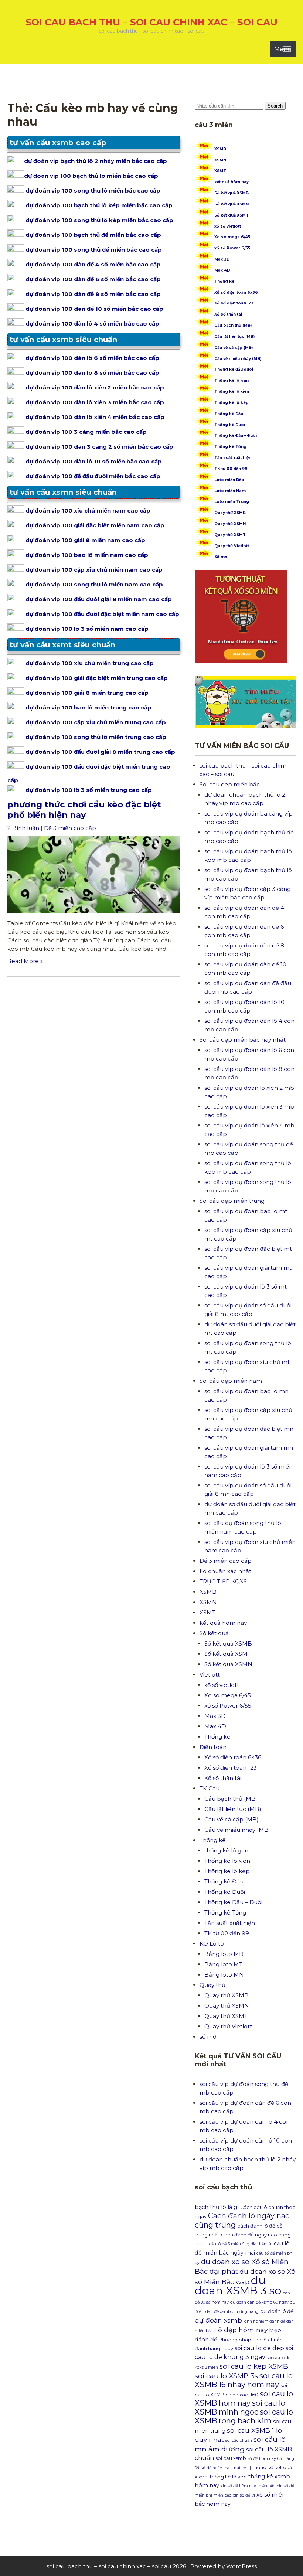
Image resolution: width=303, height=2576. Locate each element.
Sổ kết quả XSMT (231, 215)
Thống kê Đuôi (230, 425)
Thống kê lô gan (231, 380)
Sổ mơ (221, 557)
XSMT (220, 171)
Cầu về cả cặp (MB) (234, 348)
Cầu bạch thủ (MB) (233, 325)
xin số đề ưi (244, 2495)
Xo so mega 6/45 (232, 237)
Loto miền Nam (230, 491)
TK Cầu (210, 1788)
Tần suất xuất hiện (233, 458)
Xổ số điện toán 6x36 (236, 292)
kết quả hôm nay (231, 182)
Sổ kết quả (214, 1633)
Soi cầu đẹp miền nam (231, 1381)
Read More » (25, 961)
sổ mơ (208, 2037)
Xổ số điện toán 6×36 (233, 1757)
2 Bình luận (23, 828)
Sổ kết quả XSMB (231, 193)
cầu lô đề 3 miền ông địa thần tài (241, 2244)
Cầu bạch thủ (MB (230, 1799)
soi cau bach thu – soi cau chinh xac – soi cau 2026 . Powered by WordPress (152, 2566)
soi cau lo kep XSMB (254, 2366)
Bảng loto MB (224, 1954)
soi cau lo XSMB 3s (226, 2376)
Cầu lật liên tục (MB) (234, 336)
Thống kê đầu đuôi (234, 369)
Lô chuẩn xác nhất (225, 1571)
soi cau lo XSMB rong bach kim (244, 2416)
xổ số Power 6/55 (232, 248)
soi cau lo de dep (259, 2348)
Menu (283, 49)
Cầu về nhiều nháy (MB (236, 1830)
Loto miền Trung (232, 502)
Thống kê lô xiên (232, 392)
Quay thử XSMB (230, 513)
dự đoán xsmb (218, 2320)
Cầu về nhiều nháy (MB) (238, 359)
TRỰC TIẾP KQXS (223, 1581)
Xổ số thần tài (228, 314)
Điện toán (213, 1747)
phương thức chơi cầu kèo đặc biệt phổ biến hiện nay (84, 810)
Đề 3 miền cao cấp (70, 828)
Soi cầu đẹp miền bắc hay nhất (243, 1040)
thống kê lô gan (226, 1850)
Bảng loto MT (223, 1964)
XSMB (220, 149)
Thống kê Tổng (230, 447)
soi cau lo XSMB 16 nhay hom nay (244, 2380)
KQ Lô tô (212, 1944)
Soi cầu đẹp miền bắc (230, 784)
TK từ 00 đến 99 (231, 469)
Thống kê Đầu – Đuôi (236, 435)
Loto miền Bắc (229, 480)
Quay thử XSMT (230, 535)
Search (275, 106)
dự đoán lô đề (277, 2311)
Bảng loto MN (224, 1975)
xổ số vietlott (228, 226)
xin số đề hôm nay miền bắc (248, 2486)
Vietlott (210, 1675)
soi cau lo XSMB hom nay (244, 2398)
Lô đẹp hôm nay (241, 2330)
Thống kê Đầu (229, 414)
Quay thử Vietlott (232, 546)
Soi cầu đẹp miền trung (232, 1201)
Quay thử (212, 1985)
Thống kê (224, 281)
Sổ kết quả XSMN (231, 204)
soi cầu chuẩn (239, 2441)
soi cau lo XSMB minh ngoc (240, 2407)
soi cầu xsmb (231, 2458)
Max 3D (222, 259)
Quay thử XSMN (230, 524)
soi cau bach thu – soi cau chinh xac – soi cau (151, 22)
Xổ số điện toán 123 (234, 303)
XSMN (220, 160)
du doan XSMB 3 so (238, 2285)
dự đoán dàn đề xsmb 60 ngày (259, 2302)
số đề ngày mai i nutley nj (226, 2468)
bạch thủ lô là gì (217, 2207)
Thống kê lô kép (231, 403)
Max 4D (222, 270)
